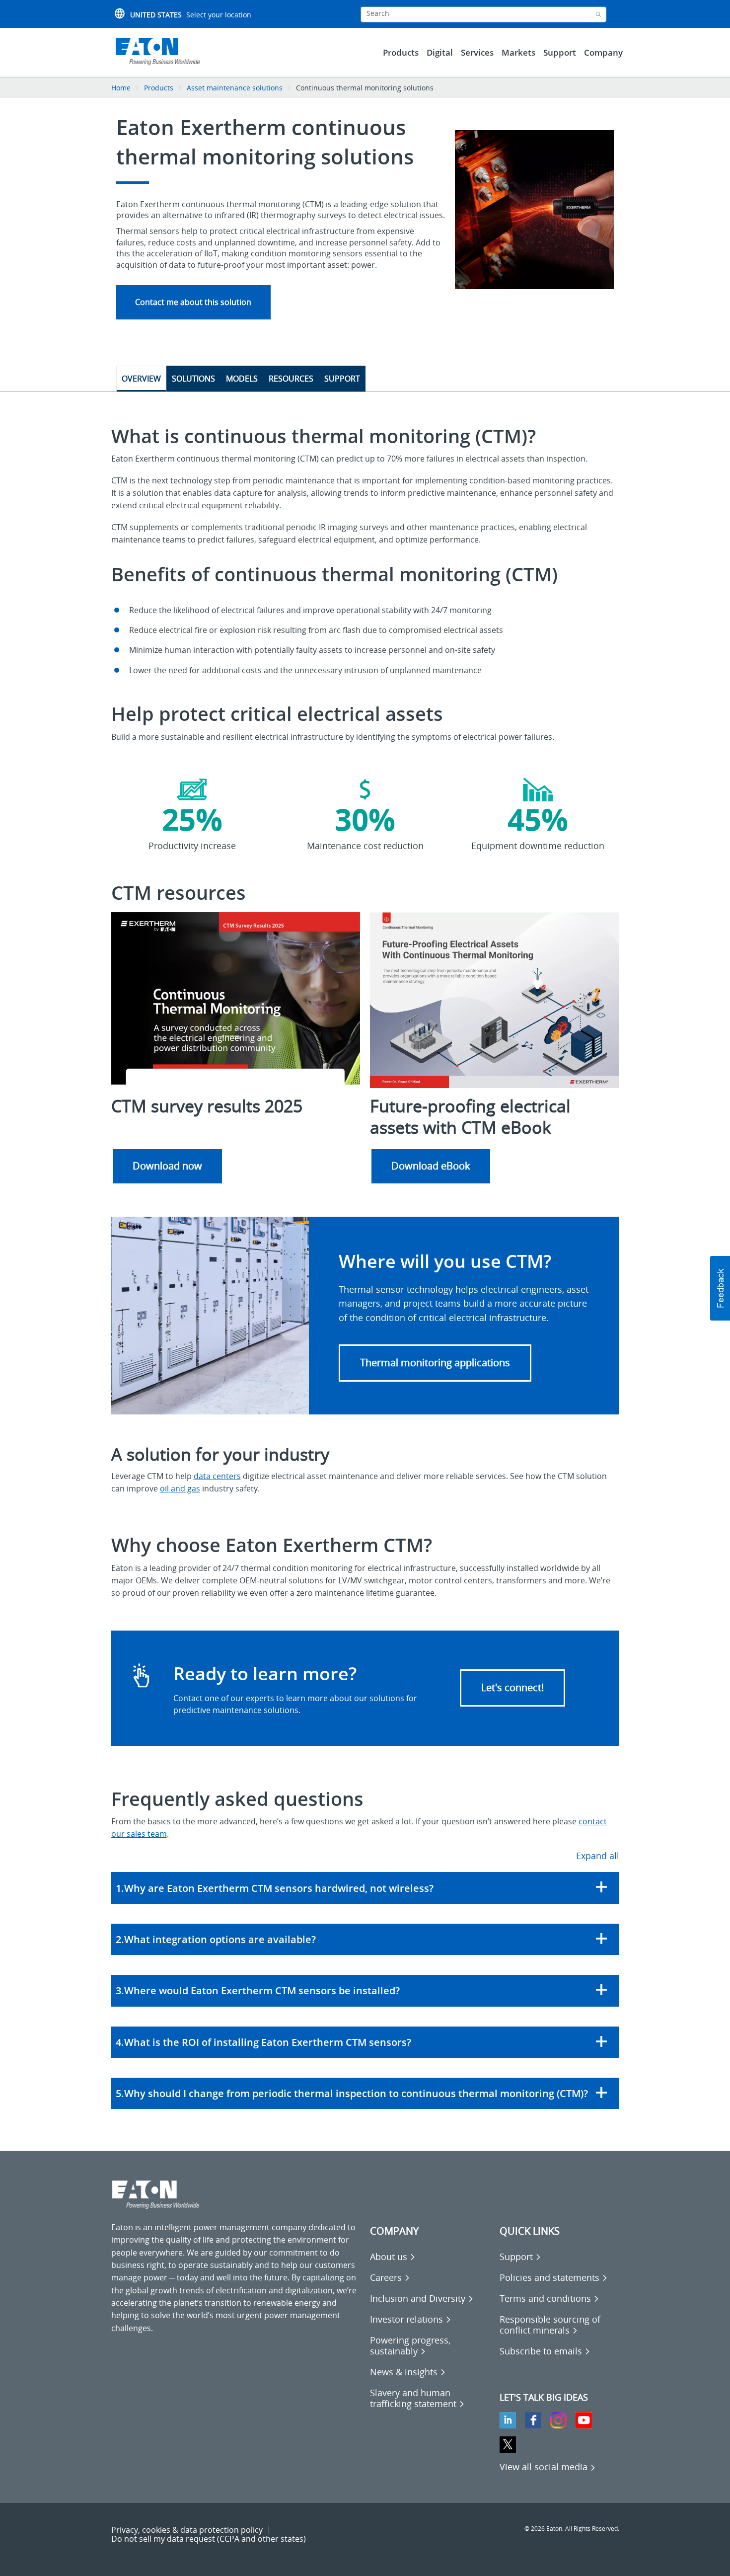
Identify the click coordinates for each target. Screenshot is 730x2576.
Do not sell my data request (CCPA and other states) (209, 2539)
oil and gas (180, 1488)
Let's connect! (512, 1687)
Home (121, 88)
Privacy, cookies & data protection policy (187, 2530)
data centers (217, 1476)
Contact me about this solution (193, 302)
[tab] (365, 1888)
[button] (435, 1363)
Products (159, 88)
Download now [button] (167, 1166)
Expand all (598, 1856)
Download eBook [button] (431, 1166)
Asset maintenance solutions (235, 88)
